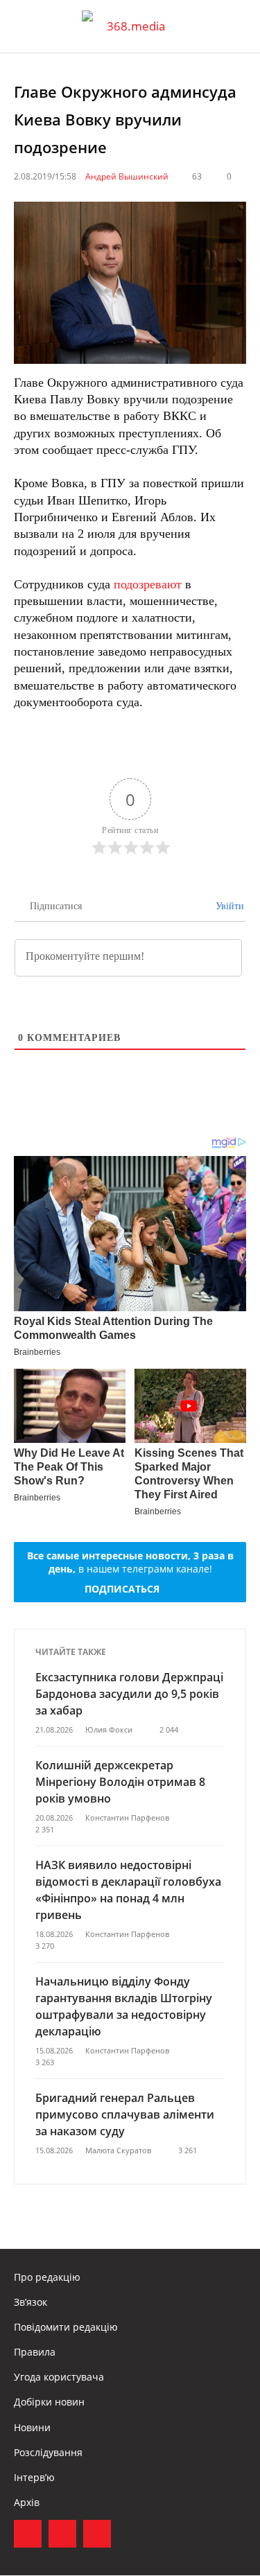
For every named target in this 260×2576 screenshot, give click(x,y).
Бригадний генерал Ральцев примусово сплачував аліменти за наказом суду (125, 2114)
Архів (27, 2502)
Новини (32, 2427)
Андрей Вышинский (127, 176)
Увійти (228, 906)
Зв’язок (31, 2302)
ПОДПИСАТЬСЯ (122, 1589)
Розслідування (48, 2452)
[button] (236, 26)
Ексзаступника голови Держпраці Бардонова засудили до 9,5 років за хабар (129, 1694)
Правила (35, 2352)
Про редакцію (47, 2277)
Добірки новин (49, 2402)
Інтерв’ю (34, 2477)
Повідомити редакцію (66, 2327)
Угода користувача (59, 2377)
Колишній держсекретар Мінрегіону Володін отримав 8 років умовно (120, 1782)
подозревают (148, 584)
